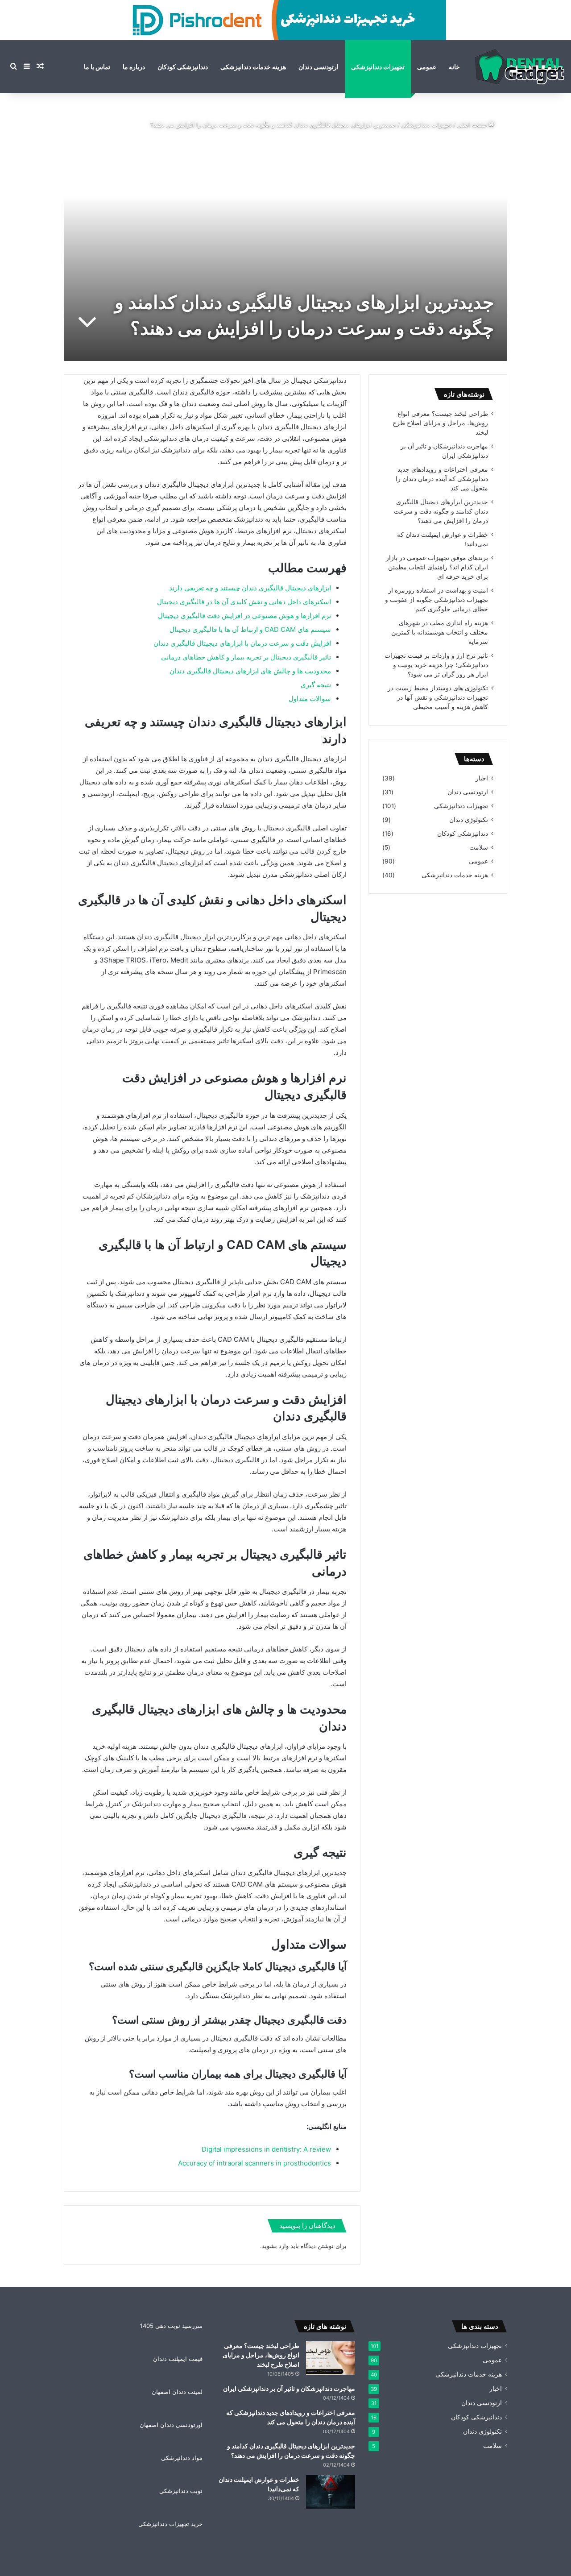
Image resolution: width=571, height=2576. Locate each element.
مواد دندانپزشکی (182, 2458)
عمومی (427, 67)
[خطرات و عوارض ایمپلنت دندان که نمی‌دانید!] (331, 2492)
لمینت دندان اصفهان (177, 2392)
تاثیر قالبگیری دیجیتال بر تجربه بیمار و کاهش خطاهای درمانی (246, 657)
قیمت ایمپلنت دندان (178, 2359)
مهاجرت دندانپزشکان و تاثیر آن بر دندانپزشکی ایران (289, 2388)
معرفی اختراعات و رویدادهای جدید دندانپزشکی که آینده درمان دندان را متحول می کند (442, 479)
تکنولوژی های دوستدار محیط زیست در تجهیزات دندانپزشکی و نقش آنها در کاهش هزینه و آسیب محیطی (438, 697)
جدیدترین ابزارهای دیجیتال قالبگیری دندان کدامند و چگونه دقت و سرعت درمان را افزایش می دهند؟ (441, 511)
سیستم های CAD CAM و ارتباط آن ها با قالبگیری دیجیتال (250, 629)
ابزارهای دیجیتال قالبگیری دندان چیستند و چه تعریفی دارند (250, 588)
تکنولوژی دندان (469, 820)
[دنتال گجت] (520, 67)
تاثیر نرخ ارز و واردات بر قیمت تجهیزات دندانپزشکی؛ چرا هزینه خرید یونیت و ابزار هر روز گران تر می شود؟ (436, 665)
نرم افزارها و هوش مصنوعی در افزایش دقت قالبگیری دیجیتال (244, 616)
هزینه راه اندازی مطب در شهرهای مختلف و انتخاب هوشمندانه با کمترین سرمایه (440, 632)
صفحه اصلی (473, 124)
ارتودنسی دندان (319, 67)
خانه (454, 67)
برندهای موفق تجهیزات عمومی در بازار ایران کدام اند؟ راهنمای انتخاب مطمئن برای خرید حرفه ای (437, 567)
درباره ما (134, 67)
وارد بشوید (275, 2246)
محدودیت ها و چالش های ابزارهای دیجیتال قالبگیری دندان (250, 671)
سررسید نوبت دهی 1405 (171, 2326)
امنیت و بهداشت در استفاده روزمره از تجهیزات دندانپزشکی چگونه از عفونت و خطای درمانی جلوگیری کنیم (437, 600)
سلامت (479, 847)
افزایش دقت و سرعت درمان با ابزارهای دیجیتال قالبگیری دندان (242, 643)
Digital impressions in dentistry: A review (266, 2149)
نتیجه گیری (316, 685)
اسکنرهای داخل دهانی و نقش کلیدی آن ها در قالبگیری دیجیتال (244, 602)
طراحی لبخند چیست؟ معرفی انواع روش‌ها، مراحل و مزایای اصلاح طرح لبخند (440, 423)
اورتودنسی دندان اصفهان (171, 2425)
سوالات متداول (310, 699)
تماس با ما (97, 67)
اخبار (482, 778)
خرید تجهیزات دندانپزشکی (170, 2524)
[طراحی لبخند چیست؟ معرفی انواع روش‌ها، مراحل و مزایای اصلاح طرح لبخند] (331, 2358)
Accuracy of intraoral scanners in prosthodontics (254, 2163)
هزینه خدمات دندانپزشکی (253, 67)
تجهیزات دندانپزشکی (378, 67)
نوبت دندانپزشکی (181, 2491)
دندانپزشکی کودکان (183, 67)
